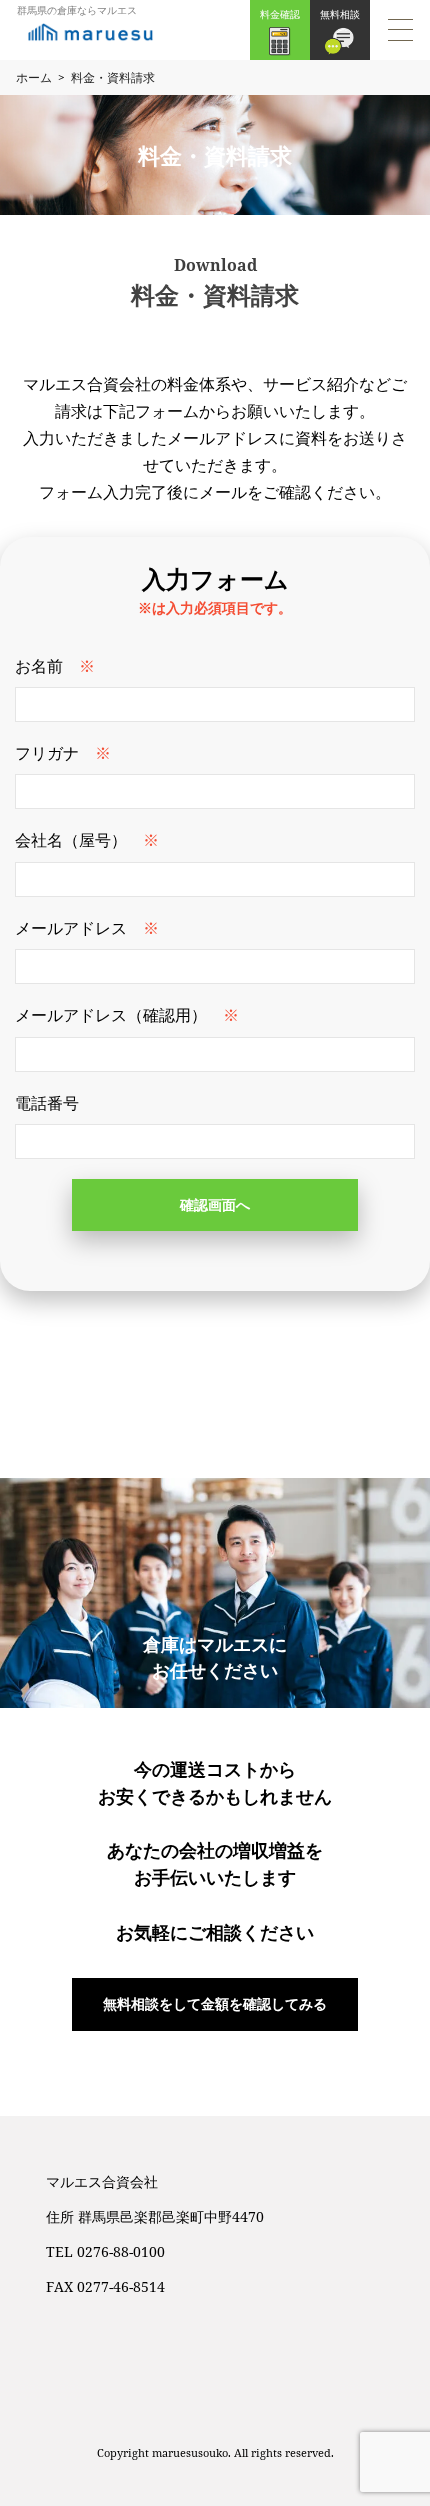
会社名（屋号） (71, 840)
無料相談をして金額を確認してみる (215, 2003)
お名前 (39, 666)
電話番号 (47, 1103)
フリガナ (47, 753)
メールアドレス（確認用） (111, 1015)
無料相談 (340, 14)
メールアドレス (71, 928)
